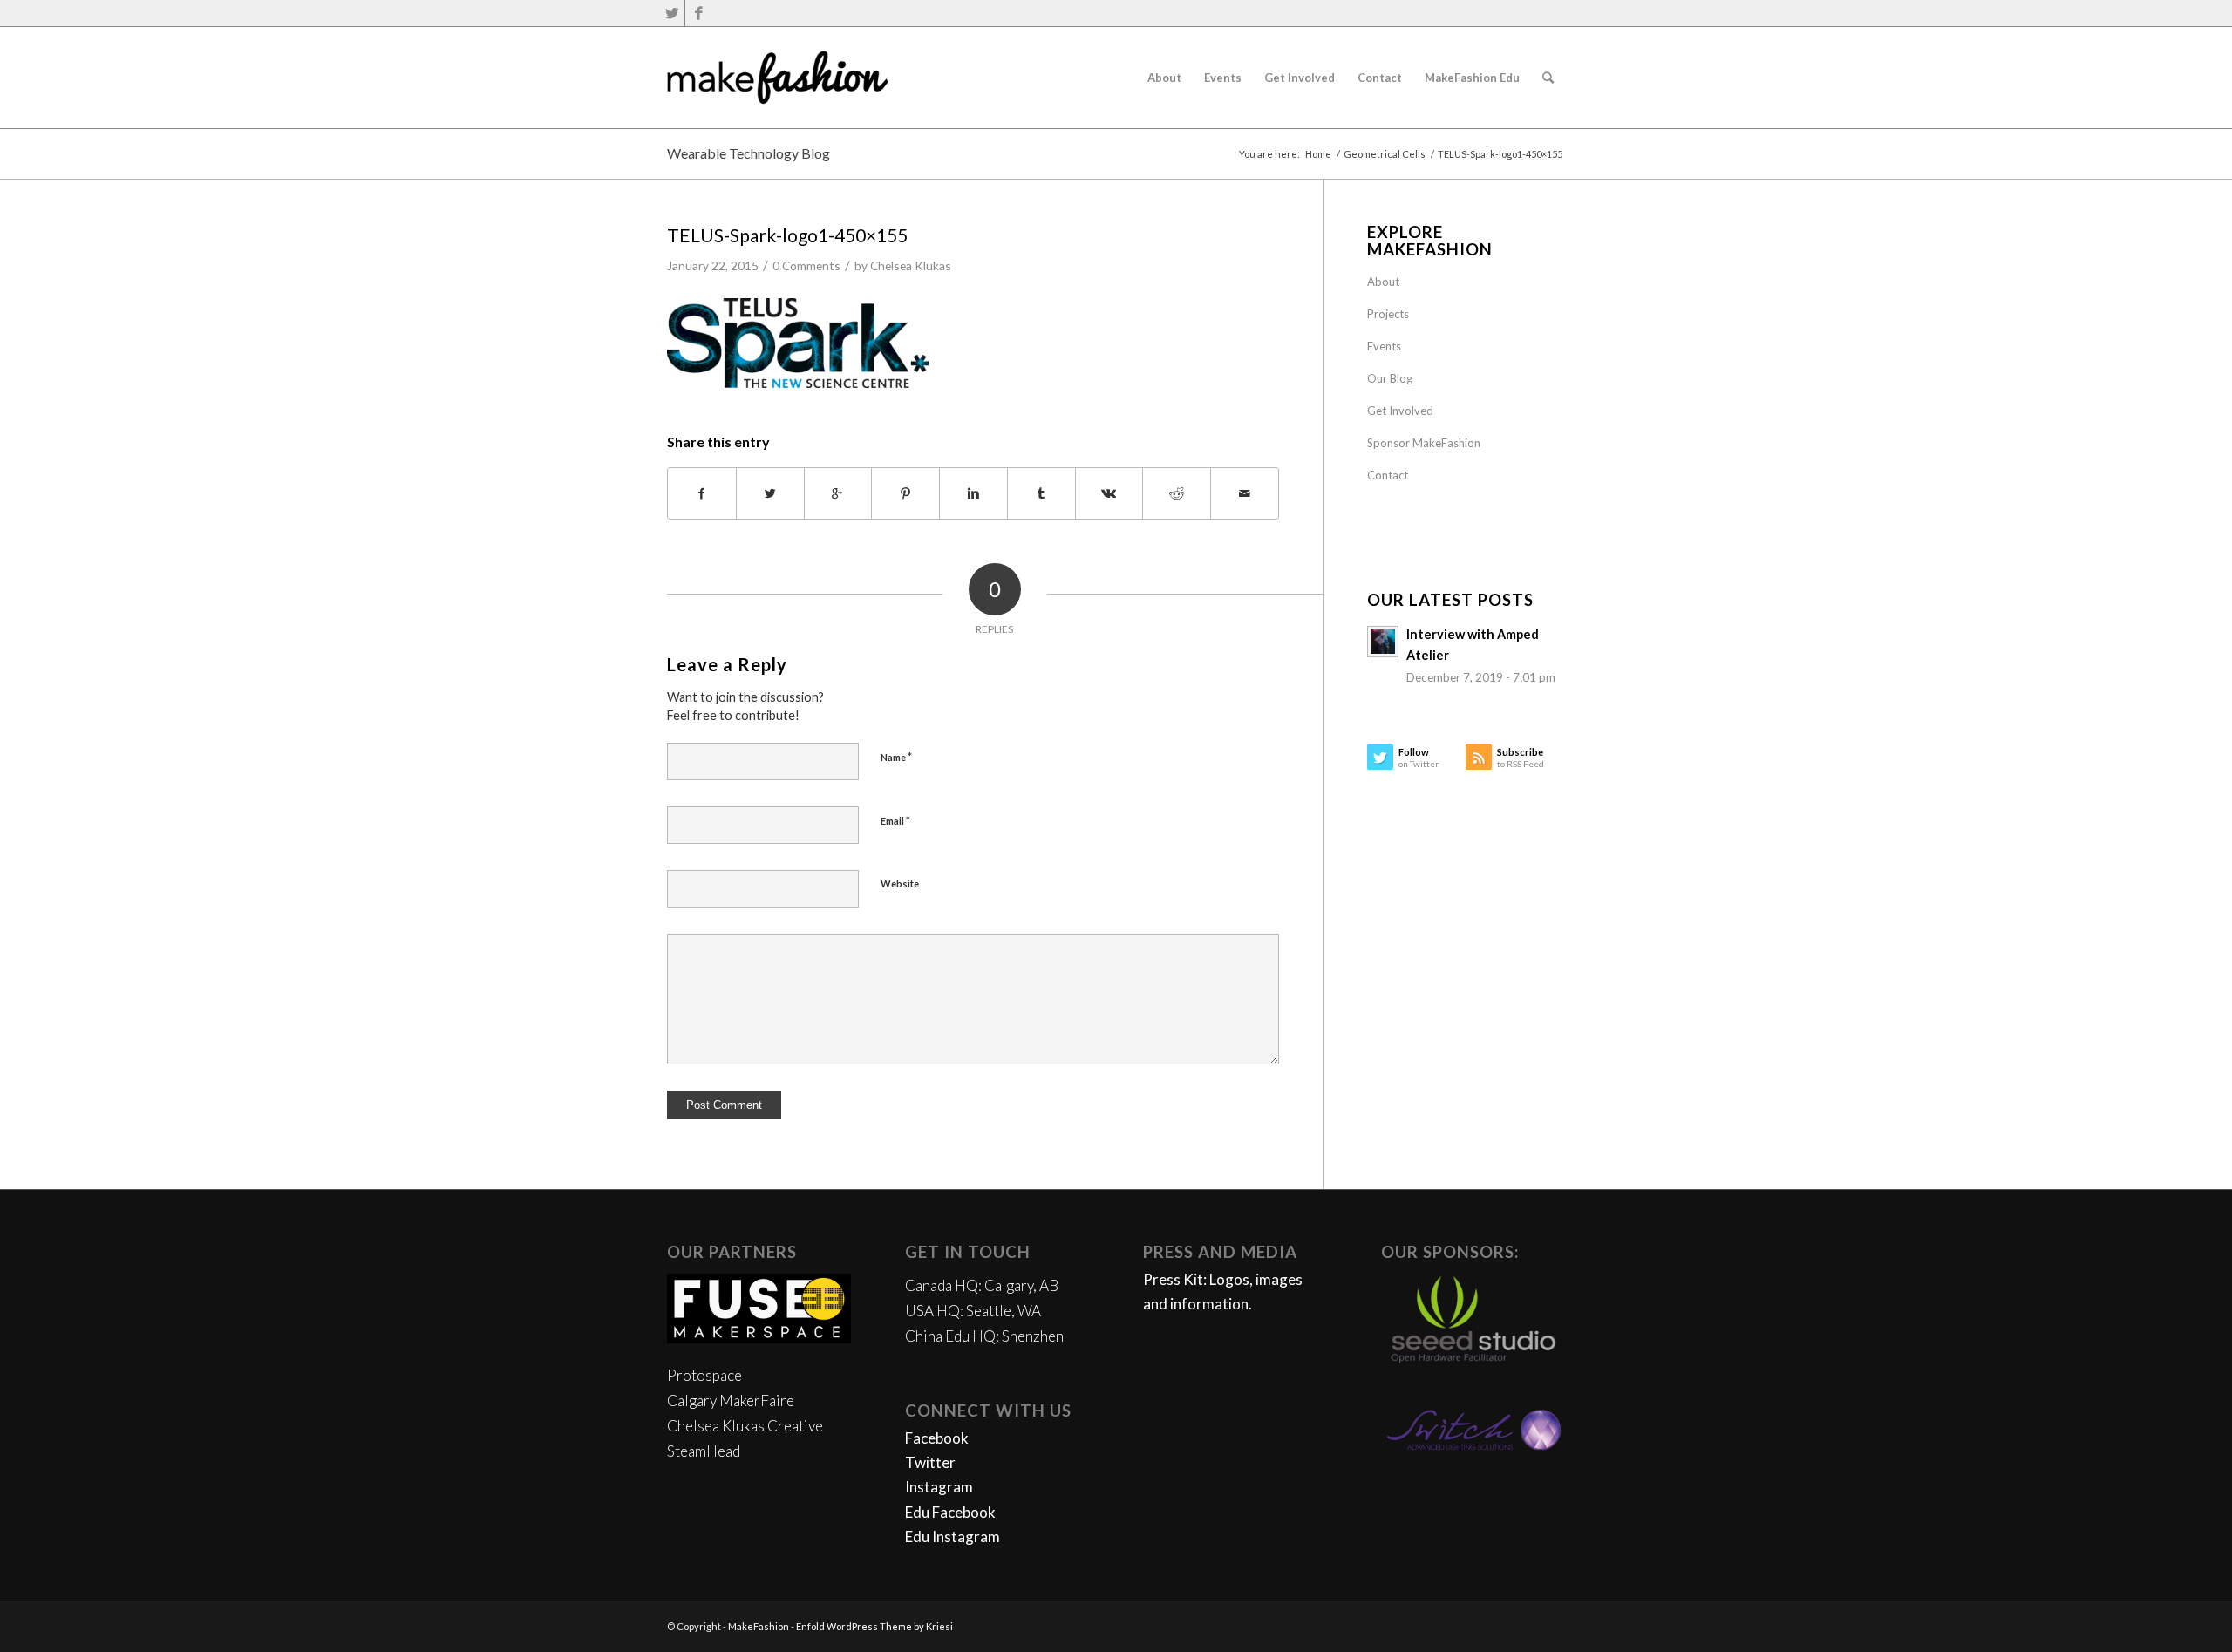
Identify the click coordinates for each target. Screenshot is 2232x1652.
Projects (1388, 314)
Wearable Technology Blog (749, 153)
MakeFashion (759, 1626)
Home (1318, 154)
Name (896, 757)
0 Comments (806, 265)
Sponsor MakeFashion (1424, 443)
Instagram (939, 1487)
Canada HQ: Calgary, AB (982, 1285)
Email (895, 820)
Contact (1388, 475)
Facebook (937, 1438)
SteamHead (704, 1451)
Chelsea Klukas (911, 265)
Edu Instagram (953, 1536)
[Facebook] (698, 13)
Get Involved (1400, 411)
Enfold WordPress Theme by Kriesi (874, 1626)
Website (900, 884)
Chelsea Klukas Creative (745, 1426)
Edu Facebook (950, 1512)
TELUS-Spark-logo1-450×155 (787, 235)
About (1383, 282)
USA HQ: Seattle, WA (973, 1311)
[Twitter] (672, 13)
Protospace (704, 1375)
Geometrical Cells (1385, 154)
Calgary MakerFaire (731, 1400)
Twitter (930, 1462)
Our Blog (1390, 378)
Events (1384, 346)
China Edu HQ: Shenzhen (984, 1336)
